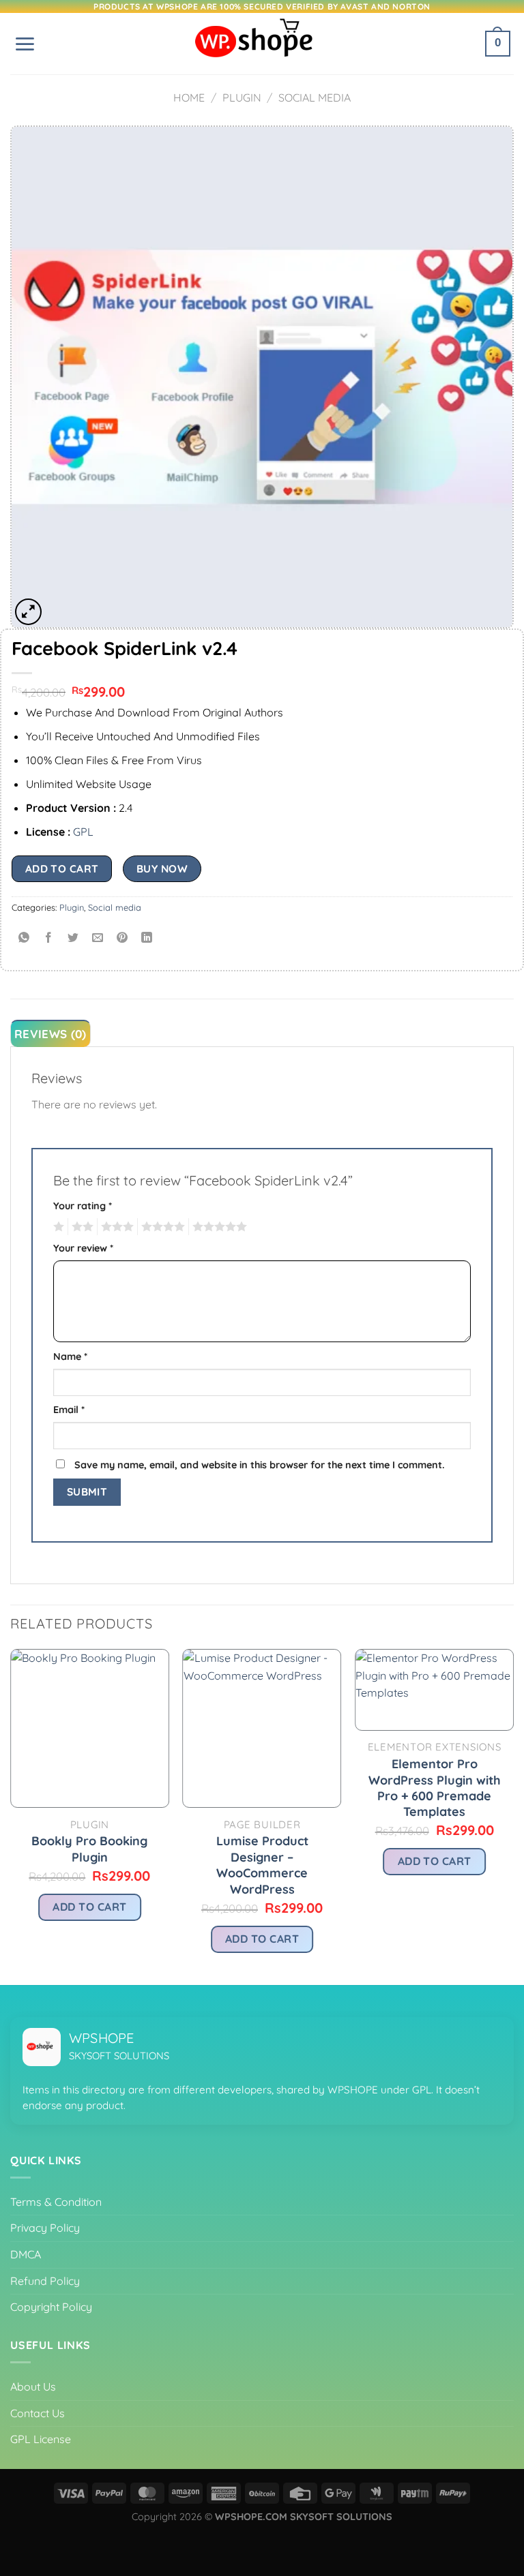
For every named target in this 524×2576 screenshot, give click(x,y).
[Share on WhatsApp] (24, 938)
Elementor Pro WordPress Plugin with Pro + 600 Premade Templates (435, 1788)
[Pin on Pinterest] (122, 938)
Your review (83, 1248)
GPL (83, 832)
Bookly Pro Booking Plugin (89, 1849)
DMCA (26, 2254)
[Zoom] (28, 612)
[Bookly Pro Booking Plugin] (90, 1728)
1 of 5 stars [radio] (57, 1227)
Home (189, 97)
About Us (33, 2386)
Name (70, 1357)
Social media (315, 97)
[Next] (513, 1816)
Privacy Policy (45, 2228)
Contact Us (38, 2413)
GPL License (41, 2439)
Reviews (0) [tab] (50, 1034)
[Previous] (11, 1816)
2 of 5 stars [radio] (81, 1227)
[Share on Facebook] (49, 938)
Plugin (242, 97)
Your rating (83, 1206)
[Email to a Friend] (98, 938)
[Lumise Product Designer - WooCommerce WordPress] (262, 1728)
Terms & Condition (56, 2202)
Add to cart (62, 868)
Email (69, 1410)
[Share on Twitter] (73, 938)
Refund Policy (45, 2281)
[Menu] (25, 44)
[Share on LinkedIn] (147, 938)
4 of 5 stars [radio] (161, 1227)
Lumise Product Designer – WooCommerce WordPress (262, 1865)
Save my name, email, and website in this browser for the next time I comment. (260, 1465)
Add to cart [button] (89, 1907)
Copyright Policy (51, 2307)
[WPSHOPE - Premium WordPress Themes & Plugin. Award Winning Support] (262, 44)
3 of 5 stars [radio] (115, 1227)
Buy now (162, 868)
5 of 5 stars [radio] (218, 1227)
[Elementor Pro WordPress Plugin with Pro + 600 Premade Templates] (434, 1690)
